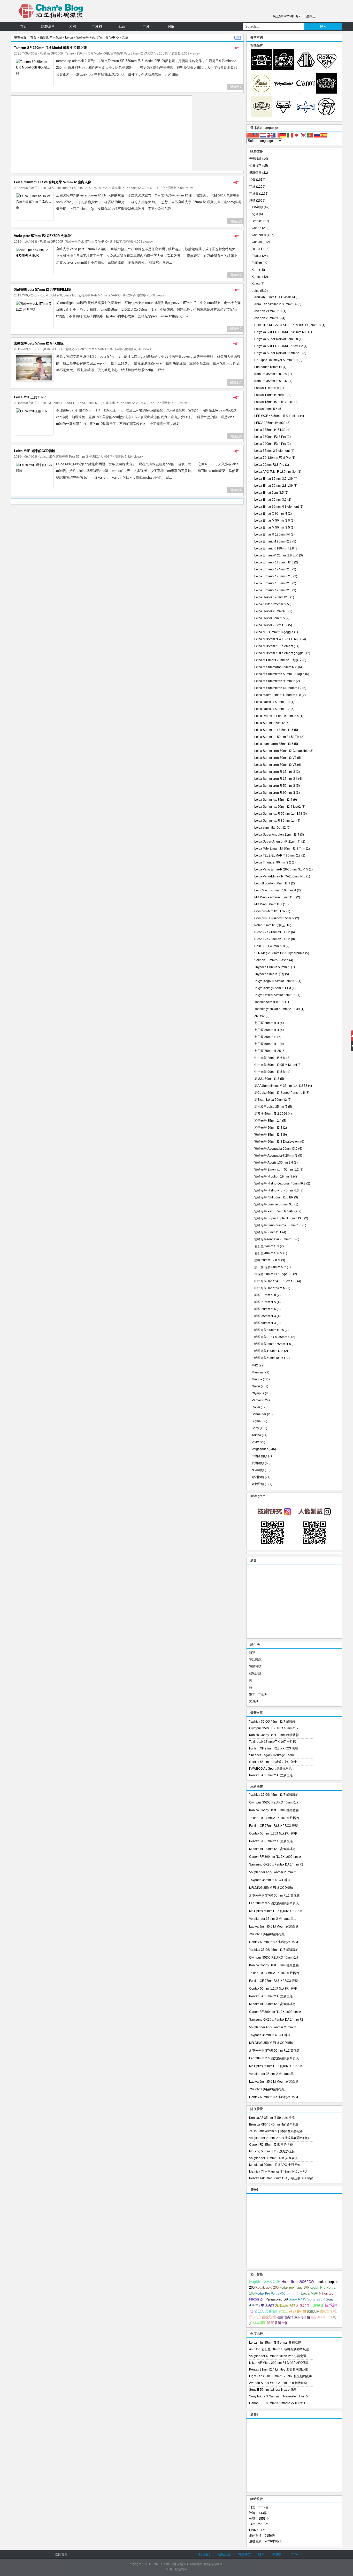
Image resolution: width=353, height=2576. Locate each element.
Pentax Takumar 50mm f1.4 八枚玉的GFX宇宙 (281, 2178)
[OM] (262, 116)
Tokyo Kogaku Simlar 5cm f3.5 (275, 981)
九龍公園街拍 (285, 2305)
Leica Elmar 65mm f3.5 (270, 500)
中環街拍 (268, 2305)
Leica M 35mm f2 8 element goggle (279, 653)
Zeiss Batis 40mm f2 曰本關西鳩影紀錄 (276, 2131)
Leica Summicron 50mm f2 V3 (275, 765)
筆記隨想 (255, 1659)
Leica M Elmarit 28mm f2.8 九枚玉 (278, 660)
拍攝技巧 (255, 166)
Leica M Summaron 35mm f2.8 (276, 667)
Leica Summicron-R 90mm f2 (275, 793)
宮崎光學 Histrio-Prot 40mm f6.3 (277, 1190)
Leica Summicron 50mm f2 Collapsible (281, 751)
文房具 (254, 1701)
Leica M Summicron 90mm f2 (275, 681)
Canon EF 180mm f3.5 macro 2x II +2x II (277, 2403)
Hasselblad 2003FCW (298, 2282)
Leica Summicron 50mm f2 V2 (275, 758)
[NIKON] (284, 69)
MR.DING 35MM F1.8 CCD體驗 (271, 1888)
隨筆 (252, 1652)
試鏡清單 (48, 26)
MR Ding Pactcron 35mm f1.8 (275, 897)
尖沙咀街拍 (298, 2311)
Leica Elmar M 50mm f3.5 (272, 528)
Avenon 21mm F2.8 (268, 311)
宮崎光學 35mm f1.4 (268, 1135)
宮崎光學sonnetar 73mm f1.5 (274, 1239)
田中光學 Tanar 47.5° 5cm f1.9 (275, 1281)
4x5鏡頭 (257, 207)
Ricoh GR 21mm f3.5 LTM (272, 932)
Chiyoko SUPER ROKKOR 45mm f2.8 (281, 332)
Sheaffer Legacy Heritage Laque (272, 1755)
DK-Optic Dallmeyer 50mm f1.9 (276, 360)
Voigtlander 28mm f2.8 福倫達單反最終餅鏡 (279, 2138)
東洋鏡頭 (258, 1470)
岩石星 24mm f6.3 (267, 1246)
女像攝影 (272, 2311)
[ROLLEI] (327, 69)
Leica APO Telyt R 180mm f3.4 (275, 472)
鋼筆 (171, 26)
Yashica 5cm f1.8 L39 (269, 1002)
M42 (255, 1365)
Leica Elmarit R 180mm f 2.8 (274, 548)
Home (294, 2554)
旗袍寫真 (326, 2311)
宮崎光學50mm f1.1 (268, 1232)
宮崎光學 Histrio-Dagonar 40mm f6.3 (280, 1183)
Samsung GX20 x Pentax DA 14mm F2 (276, 1864)
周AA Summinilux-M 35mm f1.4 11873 (281, 1086)
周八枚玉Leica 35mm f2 (271, 1107)
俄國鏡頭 (258, 1463)
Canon (256, 228)
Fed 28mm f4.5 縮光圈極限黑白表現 (274, 1903)
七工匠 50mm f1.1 (267, 1044)
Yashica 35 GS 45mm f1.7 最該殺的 (274, 1795)
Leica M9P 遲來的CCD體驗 (35, 451)
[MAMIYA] (306, 116)
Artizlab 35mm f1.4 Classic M (275, 297)
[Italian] (290, 135)
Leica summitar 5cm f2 (270, 828)
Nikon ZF (257, 2299)
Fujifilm (257, 263)
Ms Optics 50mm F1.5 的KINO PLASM (276, 1911)
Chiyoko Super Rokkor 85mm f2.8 (278, 353)
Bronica (257, 221)
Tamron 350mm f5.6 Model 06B (87, 53)
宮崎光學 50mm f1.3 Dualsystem (277, 1142)
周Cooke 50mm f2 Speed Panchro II (279, 1093)
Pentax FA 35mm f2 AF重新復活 (271, 1775)
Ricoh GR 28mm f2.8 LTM (272, 939)
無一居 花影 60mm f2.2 (270, 1267)
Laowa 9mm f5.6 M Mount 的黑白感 (274, 1927)
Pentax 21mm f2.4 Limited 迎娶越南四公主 (279, 2369)
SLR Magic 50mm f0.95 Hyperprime (279, 953)
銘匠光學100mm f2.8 (269, 1351)
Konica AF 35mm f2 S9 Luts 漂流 (272, 2118)
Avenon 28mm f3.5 (267, 318)
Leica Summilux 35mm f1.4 (273, 800)
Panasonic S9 (277, 2299)
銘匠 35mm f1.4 (265, 1316)
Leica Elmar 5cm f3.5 (269, 493)
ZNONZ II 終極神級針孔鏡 (267, 1934)
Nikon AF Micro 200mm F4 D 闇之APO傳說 (279, 2363)
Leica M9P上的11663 (30, 397)
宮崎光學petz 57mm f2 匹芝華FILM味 (43, 290)
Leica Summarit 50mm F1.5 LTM (277, 737)
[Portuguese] (310, 135)
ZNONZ (260, 1016)
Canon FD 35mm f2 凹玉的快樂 (271, 2145)
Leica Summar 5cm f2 (270, 723)
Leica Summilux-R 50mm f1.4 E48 (278, 814)
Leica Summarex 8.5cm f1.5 (274, 730)
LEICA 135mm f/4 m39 (270, 423)
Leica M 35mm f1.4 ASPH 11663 (62, 403)
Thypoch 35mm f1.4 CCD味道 (270, 1880)
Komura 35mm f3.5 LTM (271, 381)
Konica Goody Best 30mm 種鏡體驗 (274, 1735)
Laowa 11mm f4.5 (267, 388)
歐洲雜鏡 (258, 1477)
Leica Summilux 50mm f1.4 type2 (278, 807)
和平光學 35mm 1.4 (268, 1121)
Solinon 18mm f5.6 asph (271, 960)
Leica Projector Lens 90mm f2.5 (277, 716)
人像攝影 (317, 2305)
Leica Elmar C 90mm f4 (271, 514)
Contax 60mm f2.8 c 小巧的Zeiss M (274, 1942)
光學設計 (255, 159)
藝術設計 (255, 1673)
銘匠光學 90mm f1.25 (269, 1330)
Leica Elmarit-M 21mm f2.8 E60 (276, 555)
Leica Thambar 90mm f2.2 (273, 862)
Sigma (256, 1421)
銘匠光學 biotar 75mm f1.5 (273, 1344)
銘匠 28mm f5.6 (265, 1309)
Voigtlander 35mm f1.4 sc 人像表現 (273, 2158)
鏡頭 (122, 26)
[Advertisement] (102, 134)
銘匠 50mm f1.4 (265, 1323)
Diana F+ (258, 249)
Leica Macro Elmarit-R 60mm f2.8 (278, 695)
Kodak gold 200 (51, 295)
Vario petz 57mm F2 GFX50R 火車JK (43, 236)
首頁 (24, 26)
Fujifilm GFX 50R (52, 53)
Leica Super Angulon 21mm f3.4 (277, 835)
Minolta (257, 1379)
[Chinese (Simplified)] (250, 135)
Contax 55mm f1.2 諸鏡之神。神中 (273, 1762)
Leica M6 (70, 295)
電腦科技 (255, 1666)
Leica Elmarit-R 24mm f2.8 (273, 569)
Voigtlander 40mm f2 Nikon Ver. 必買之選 (278, 2356)
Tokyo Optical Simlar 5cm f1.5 (275, 995)
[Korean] (304, 135)
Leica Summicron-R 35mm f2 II (276, 779)
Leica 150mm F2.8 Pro (270, 437)
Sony (255, 1428)
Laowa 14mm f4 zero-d (270, 395)
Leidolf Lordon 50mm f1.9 (272, 883)
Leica (69, 37)
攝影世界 (46, 37)
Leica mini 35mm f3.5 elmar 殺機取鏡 (275, 2343)
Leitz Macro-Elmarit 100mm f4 (275, 890)
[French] (277, 135)
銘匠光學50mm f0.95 (269, 1358)
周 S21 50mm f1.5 (267, 1079)
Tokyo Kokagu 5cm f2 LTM (273, 988)
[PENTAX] (306, 69)
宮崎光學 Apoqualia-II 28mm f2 (276, 1156)
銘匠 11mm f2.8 (265, 1295)
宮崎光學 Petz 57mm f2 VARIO (97, 37)
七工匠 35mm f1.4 (267, 1030)
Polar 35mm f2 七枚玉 (270, 925)
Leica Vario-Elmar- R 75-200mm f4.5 (280, 876)
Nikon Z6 (326, 2293)
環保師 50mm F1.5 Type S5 (273, 1274)
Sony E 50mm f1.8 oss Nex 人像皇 (273, 2390)
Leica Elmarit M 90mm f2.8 (273, 541)
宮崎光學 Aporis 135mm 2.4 (274, 1163)
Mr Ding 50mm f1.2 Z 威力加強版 (272, 2151)
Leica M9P (94, 403)
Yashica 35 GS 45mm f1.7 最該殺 (272, 1722)
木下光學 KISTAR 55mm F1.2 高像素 (274, 1895)
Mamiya (257, 1372)
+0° (236, 48)
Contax (257, 242)
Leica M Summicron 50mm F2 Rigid (279, 674)
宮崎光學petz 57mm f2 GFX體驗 (39, 343)
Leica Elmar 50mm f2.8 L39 (274, 486)
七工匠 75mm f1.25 (268, 1051)
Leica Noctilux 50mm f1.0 (272, 702)
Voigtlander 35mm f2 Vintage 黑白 (273, 1919)
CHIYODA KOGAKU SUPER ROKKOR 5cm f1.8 (287, 325)
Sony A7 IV (298, 2299)
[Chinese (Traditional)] (257, 135)
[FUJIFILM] (327, 116)
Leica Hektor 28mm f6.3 (271, 611)
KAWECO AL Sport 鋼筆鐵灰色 (270, 1769)
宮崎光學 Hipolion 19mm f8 (273, 1176)
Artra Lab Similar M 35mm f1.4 (275, 304)
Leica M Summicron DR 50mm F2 (63, 188)
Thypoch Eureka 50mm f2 (272, 967)
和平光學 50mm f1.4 (268, 1128)
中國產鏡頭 (259, 1456)
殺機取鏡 (258, 1484)
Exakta (256, 256)
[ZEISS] (262, 69)
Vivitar (256, 1442)
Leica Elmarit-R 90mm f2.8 (273, 590)
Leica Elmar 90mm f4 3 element (277, 507)
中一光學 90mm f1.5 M (270, 1072)
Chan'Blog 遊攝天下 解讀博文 (182, 2564)
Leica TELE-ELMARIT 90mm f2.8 (277, 855)
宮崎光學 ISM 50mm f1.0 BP (274, 1197)
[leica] (262, 93)
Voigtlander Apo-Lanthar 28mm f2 (273, 1872)
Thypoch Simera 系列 (269, 974)
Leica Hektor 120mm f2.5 (272, 597)
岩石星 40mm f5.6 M (268, 1253)
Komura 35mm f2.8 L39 (271, 374)
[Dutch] (263, 135)
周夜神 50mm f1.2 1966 (271, 1114)
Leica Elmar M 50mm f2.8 (272, 521)
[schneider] (327, 93)
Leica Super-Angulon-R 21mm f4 (277, 842)
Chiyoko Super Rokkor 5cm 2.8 (276, 339)
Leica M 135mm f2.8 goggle (274, 632)
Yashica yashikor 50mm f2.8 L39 (277, 1009)
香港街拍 (281, 2323)
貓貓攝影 (260, 2323)
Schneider (259, 1414)
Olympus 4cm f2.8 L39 (270, 911)
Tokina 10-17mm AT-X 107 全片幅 (273, 1742)
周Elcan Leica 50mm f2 (271, 1100)
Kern (255, 270)
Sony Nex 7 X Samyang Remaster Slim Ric (279, 2396)
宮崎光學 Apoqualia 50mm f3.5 (276, 1149)
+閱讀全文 (235, 87)
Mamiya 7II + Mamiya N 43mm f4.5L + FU (278, 2172)
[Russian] (317, 135)
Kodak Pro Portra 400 (270, 2294)
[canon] (306, 93)
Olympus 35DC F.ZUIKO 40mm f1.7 (274, 1728)
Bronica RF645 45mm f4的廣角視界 (274, 2124)
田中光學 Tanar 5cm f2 (270, 1288)
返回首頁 (61, 2554)
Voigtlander (260, 1449)
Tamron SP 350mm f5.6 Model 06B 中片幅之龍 (50, 48)
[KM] (284, 116)
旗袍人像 (313, 2311)
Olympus (258, 1393)
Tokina (256, 1435)
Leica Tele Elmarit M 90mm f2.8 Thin (280, 849)
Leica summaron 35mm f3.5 (274, 744)
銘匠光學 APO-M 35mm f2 (272, 1337)
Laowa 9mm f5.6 (266, 409)
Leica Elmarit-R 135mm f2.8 (274, 562)
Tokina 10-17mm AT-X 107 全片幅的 (274, 1818)
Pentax (257, 1400)
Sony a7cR (316, 2299)
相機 (73, 26)
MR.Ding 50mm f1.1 (268, 904)
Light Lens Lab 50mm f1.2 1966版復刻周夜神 (281, 2376)
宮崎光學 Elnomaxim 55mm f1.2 (277, 1169)
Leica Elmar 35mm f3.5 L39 (274, 479)
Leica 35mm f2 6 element (272, 451)
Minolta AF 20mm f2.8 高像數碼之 (272, 1849)
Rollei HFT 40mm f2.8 (270, 946)
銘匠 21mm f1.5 (265, 1302)
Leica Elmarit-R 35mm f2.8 (273, 583)
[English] (270, 135)
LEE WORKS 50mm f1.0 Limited (277, 416)
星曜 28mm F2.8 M (267, 1260)
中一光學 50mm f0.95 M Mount (276, 1065)
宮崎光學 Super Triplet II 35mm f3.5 (279, 1218)
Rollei (256, 1407)
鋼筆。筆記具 (258, 1694)
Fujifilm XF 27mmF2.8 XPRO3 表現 (274, 1748)
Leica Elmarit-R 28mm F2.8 (273, 576)
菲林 (146, 26)
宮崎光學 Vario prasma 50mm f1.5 (278, 1225)
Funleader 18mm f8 (268, 367)
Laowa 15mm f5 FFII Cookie (274, 402)
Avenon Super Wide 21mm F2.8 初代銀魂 (278, 2383)
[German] (283, 135)
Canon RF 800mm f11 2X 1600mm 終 (275, 1857)
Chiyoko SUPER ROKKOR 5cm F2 (279, 346)
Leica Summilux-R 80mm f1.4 (275, 821)
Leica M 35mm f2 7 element (274, 646)
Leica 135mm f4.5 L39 (270, 430)
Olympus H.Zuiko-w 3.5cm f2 (274, 918)
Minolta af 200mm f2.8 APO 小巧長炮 (275, 2165)
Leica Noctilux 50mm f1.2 (272, 709)
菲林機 (97, 26)
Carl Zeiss (259, 235)
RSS (238, 38)
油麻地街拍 (285, 2317)
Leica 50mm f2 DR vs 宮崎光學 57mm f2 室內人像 (53, 182)
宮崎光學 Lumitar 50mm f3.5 (274, 1204)
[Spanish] (324, 135)
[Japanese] (297, 135)
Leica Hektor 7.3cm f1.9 (271, 625)
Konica (257, 277)
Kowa (256, 284)
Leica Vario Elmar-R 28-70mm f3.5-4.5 (281, 869)
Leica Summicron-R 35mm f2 (275, 772)
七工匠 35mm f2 (265, 1037)
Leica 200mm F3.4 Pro (270, 444)
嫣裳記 (284, 2311)
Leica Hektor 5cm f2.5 (270, 618)
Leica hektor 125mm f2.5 (272, 604)
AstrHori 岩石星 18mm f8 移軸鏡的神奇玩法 (279, 2349)
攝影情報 (255, 173)
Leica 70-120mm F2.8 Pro (273, 458)
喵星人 (259, 2311)
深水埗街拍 (302, 2317)
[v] (284, 93)
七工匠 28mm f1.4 (267, 1023)
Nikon (256, 1386)
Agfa (255, 214)
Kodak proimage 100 (294, 2288)
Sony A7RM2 (98, 188)
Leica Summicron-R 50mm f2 (275, 786)
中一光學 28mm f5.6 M (270, 1058)
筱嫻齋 (277, 2554)
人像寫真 (303, 2305)
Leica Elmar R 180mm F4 (272, 534)
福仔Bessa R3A (322, 2317)
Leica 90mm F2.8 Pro (269, 465)
